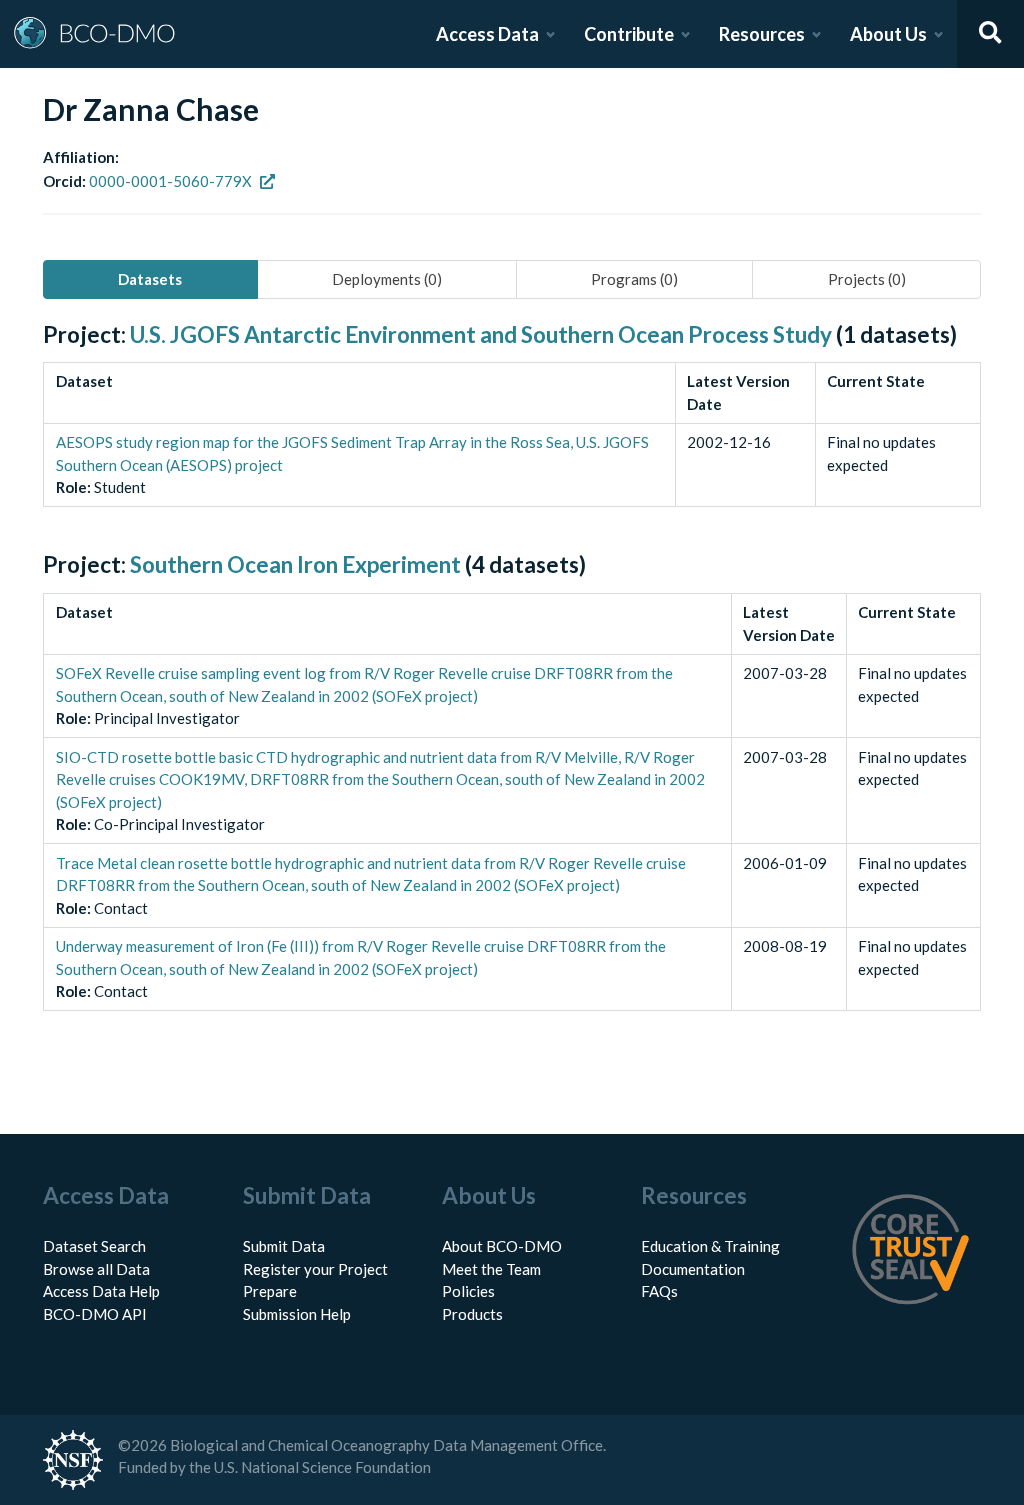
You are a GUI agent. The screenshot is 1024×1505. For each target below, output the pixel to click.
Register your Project (315, 1269)
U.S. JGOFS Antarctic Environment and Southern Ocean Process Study (481, 334)
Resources (762, 34)
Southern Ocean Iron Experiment (295, 564)
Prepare (270, 1291)
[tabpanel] (512, 689)
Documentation (693, 1269)
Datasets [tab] (150, 279)
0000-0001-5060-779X (170, 181)
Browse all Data (96, 1269)
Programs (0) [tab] (634, 279)
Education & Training (710, 1246)
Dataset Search (94, 1246)
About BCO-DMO (502, 1246)
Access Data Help (101, 1291)
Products (472, 1314)
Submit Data (284, 1246)
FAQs (659, 1291)
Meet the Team (491, 1269)
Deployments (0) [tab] (387, 279)
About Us (888, 34)
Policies (468, 1291)
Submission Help (297, 1314)
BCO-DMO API (95, 1314)
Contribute (629, 34)
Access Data (487, 34)
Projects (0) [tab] (867, 279)
